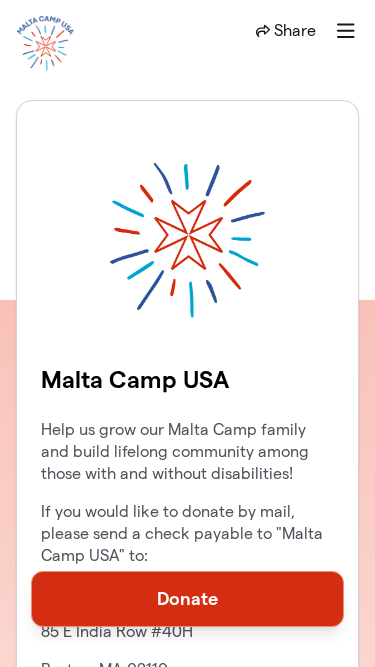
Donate (187, 598)
